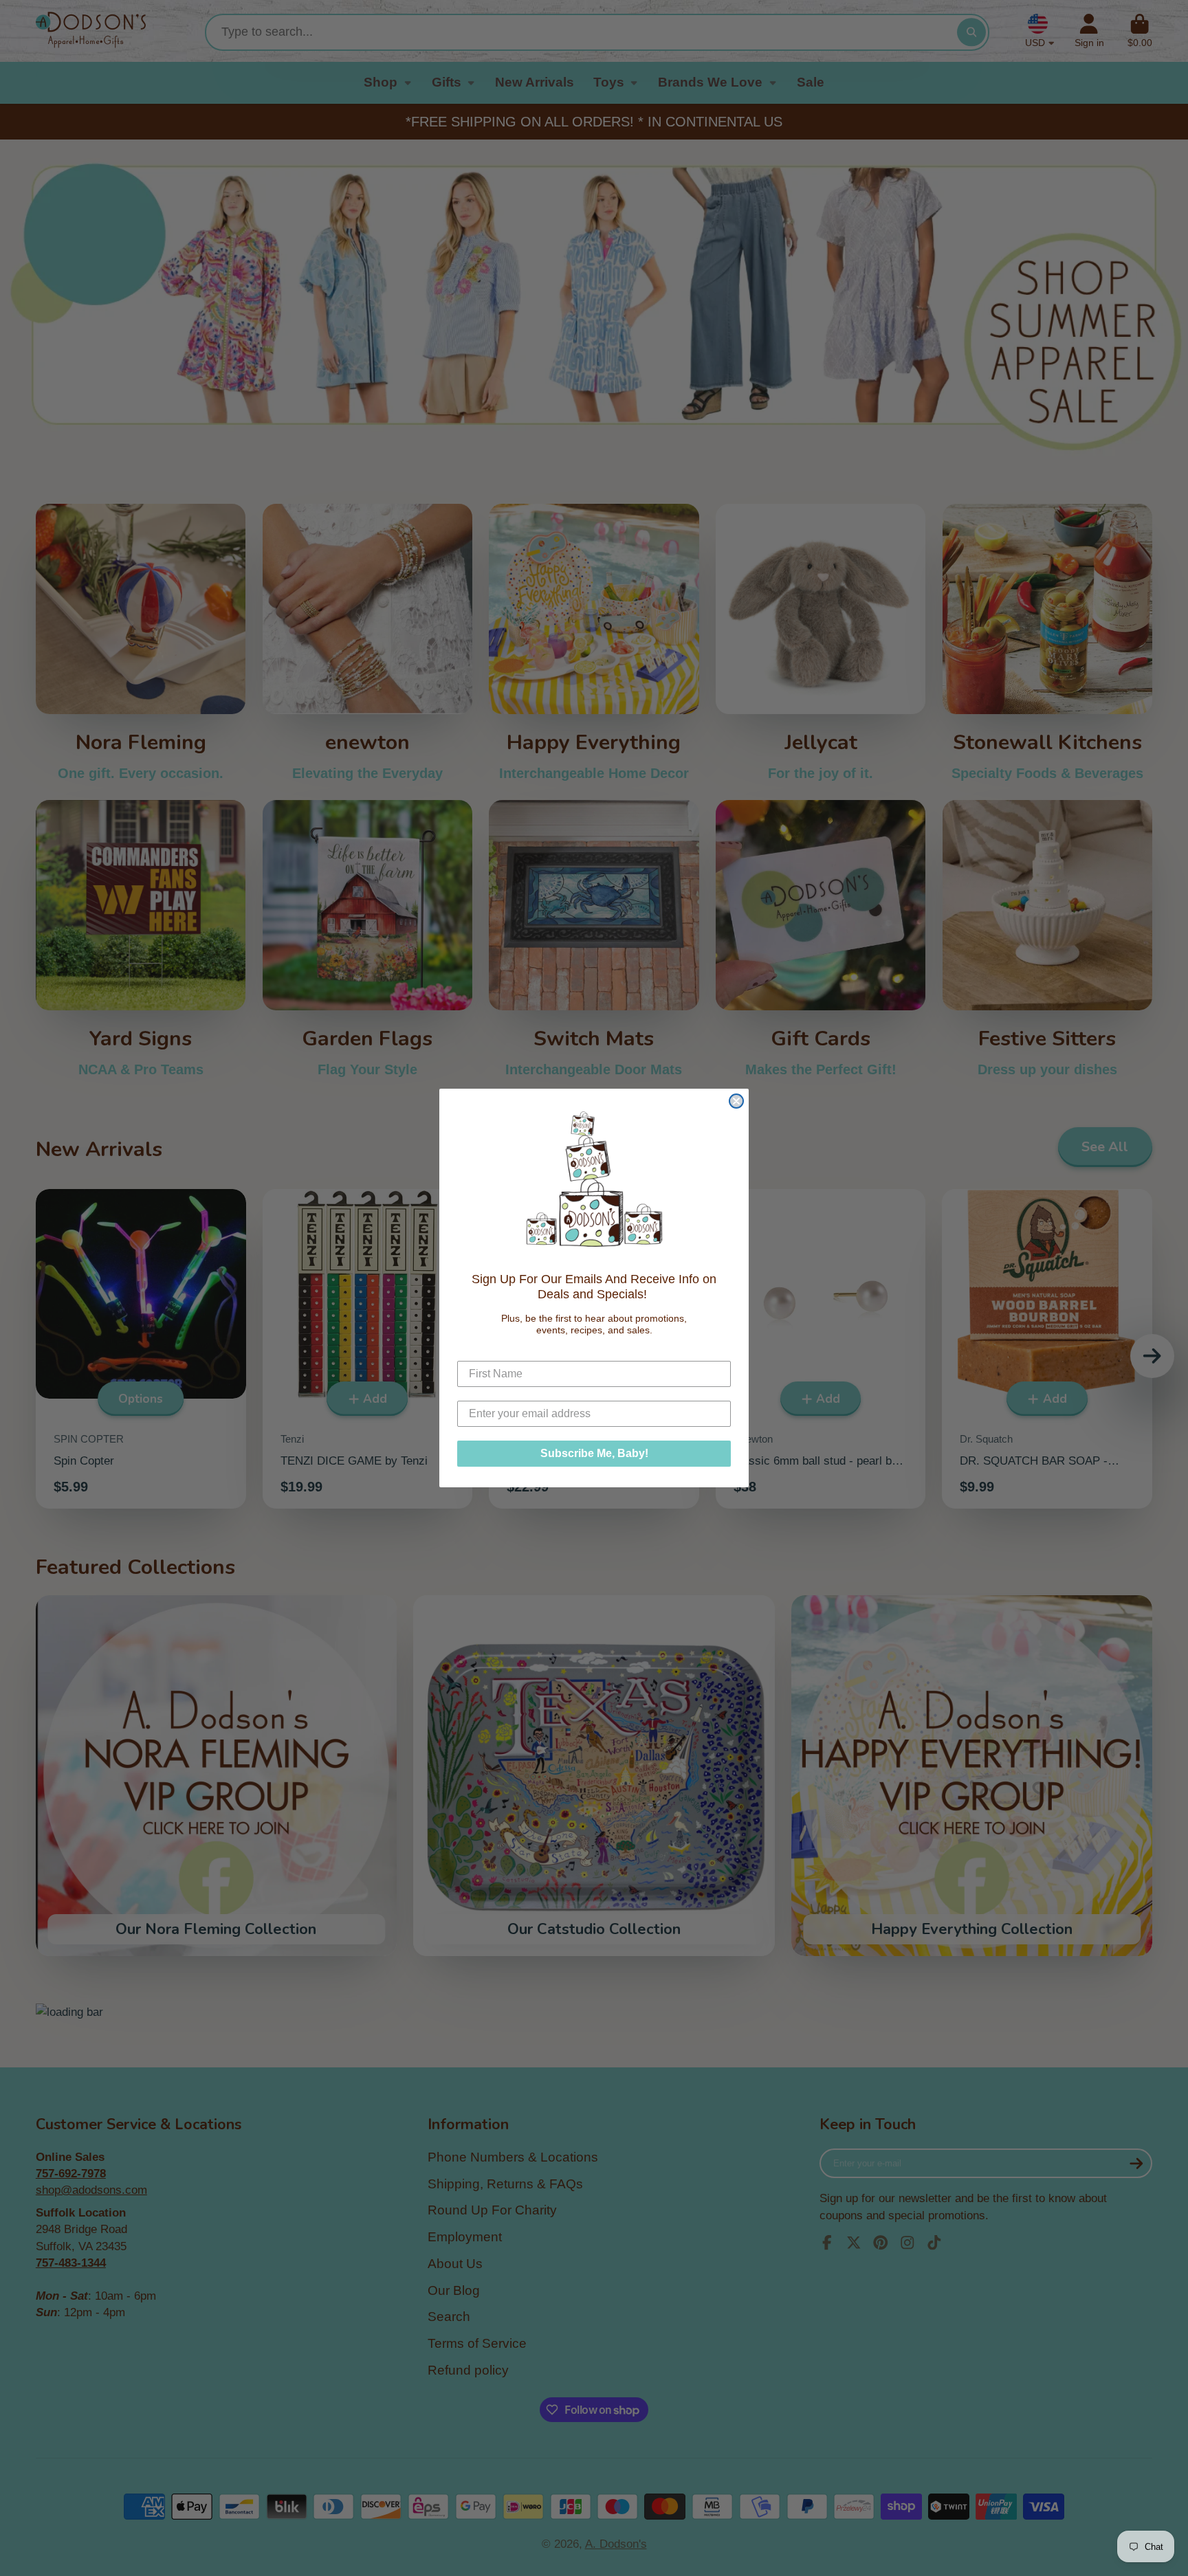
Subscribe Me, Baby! (594, 1453)
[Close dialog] (736, 1101)
